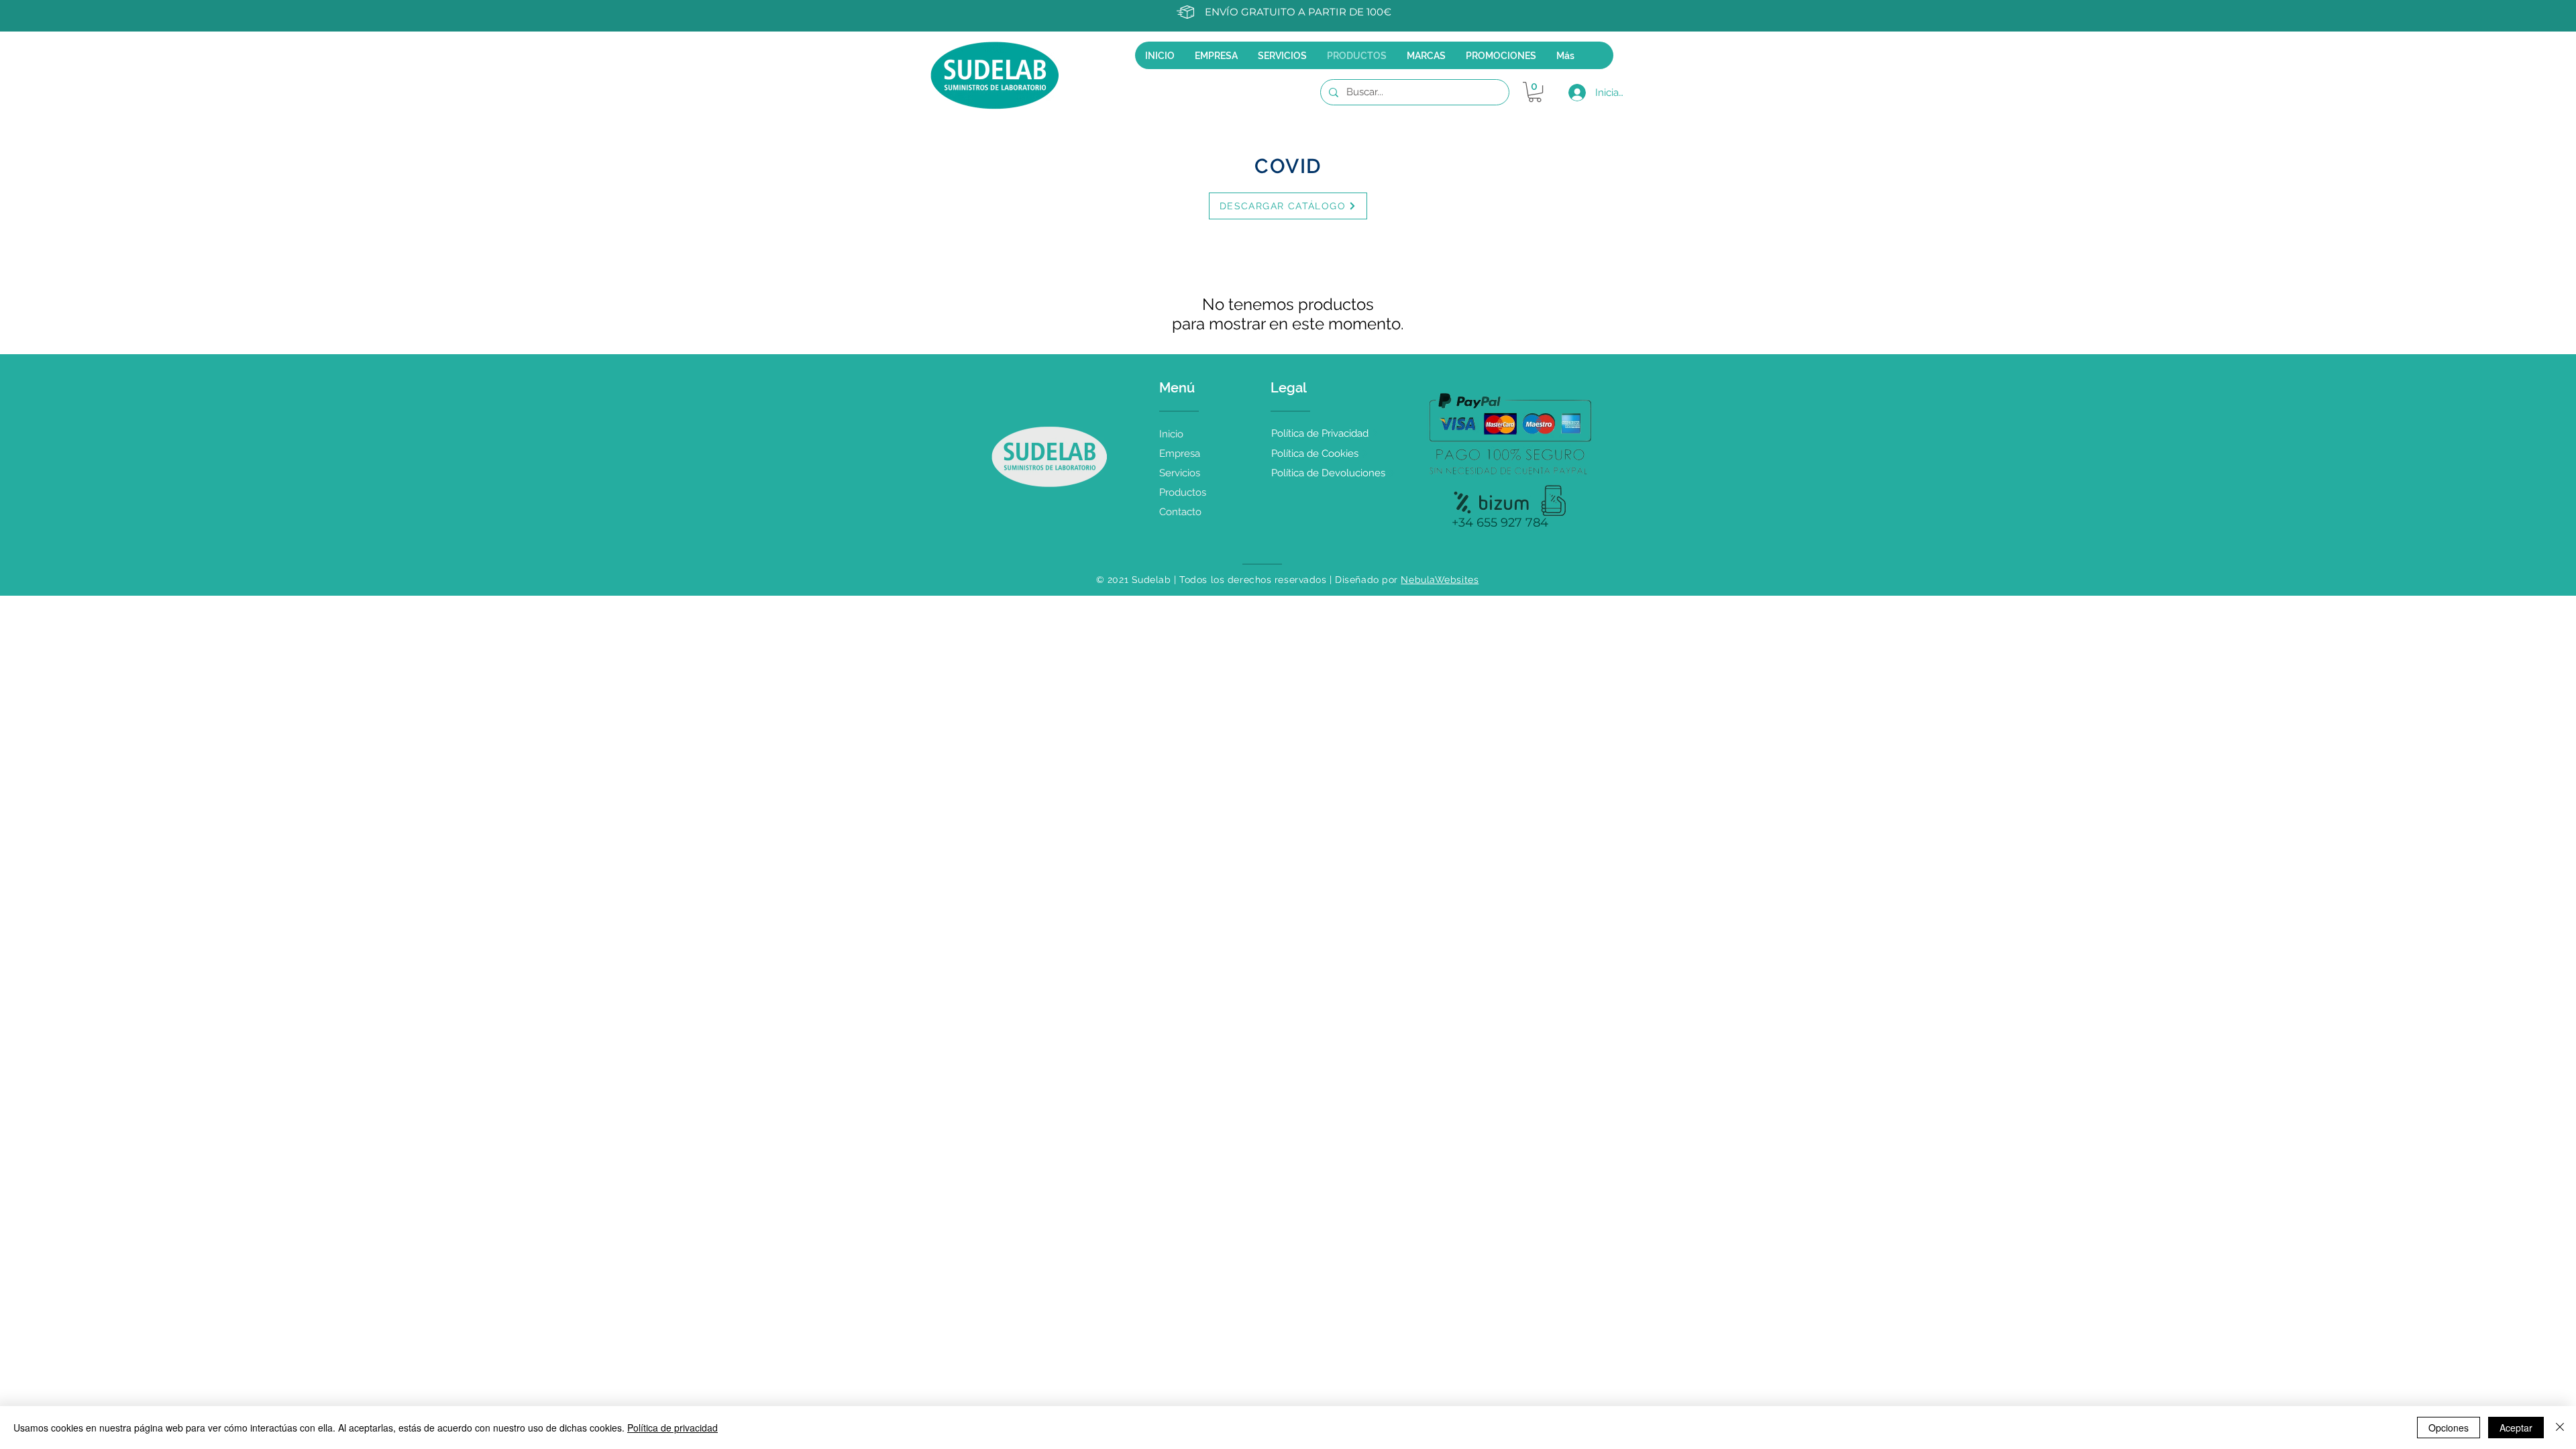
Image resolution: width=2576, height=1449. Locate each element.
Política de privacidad (673, 1428)
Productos (1183, 492)
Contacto (1180, 512)
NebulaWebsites (1440, 580)
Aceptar (2516, 1428)
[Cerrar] (2560, 1428)
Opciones (2449, 1428)
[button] (1535, 92)
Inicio (1171, 434)
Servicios (1180, 473)
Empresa (1180, 453)
